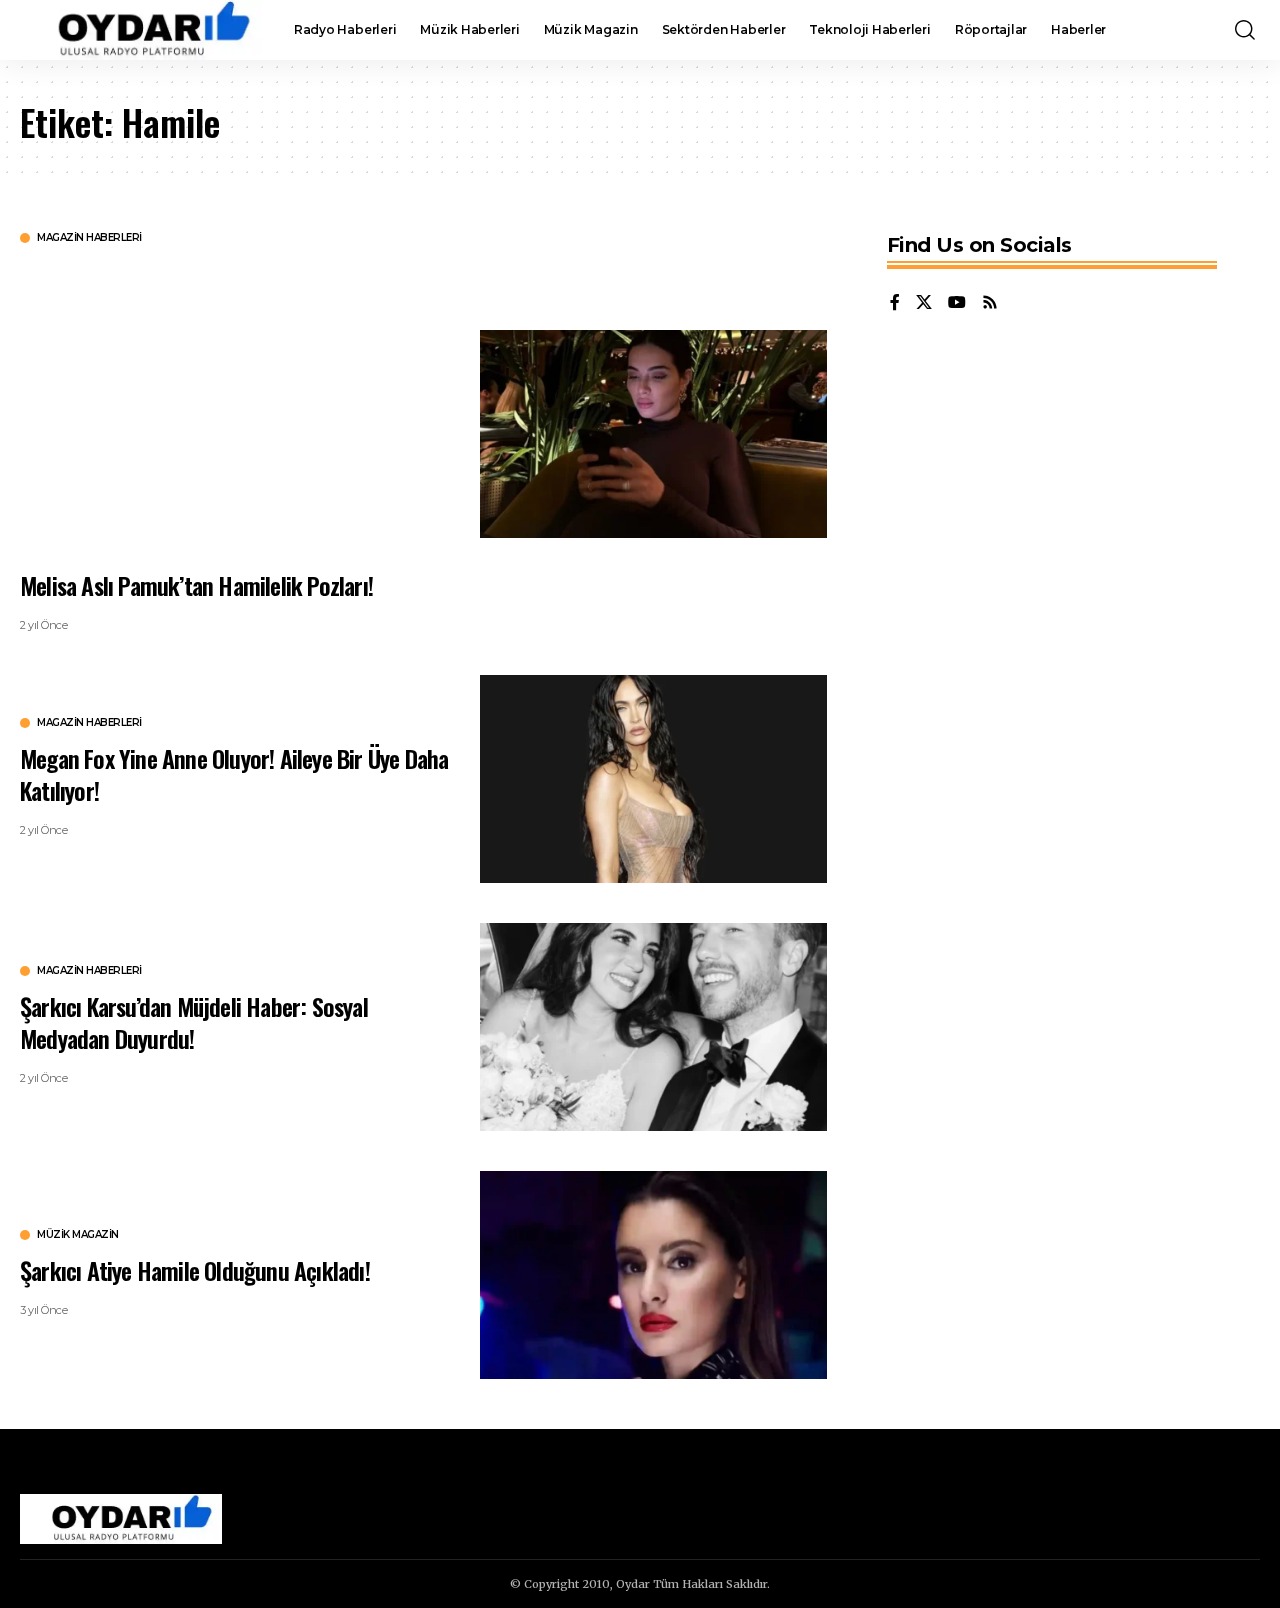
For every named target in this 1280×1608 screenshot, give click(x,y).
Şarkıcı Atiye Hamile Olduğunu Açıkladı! (195, 1270)
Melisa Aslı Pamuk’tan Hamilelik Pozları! (196, 585)
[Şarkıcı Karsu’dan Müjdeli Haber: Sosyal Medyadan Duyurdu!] (653, 1027)
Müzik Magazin (78, 1235)
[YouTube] (957, 303)
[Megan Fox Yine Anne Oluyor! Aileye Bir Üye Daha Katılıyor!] (653, 779)
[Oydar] (141, 30)
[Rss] (990, 303)
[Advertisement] (235, 405)
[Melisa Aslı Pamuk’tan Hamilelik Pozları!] (653, 434)
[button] (1245, 30)
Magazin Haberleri (89, 238)
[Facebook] (895, 303)
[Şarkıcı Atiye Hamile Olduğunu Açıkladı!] (653, 1275)
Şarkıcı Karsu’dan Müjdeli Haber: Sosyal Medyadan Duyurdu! (194, 1021)
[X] (924, 303)
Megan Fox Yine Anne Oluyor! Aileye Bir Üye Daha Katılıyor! (234, 773)
